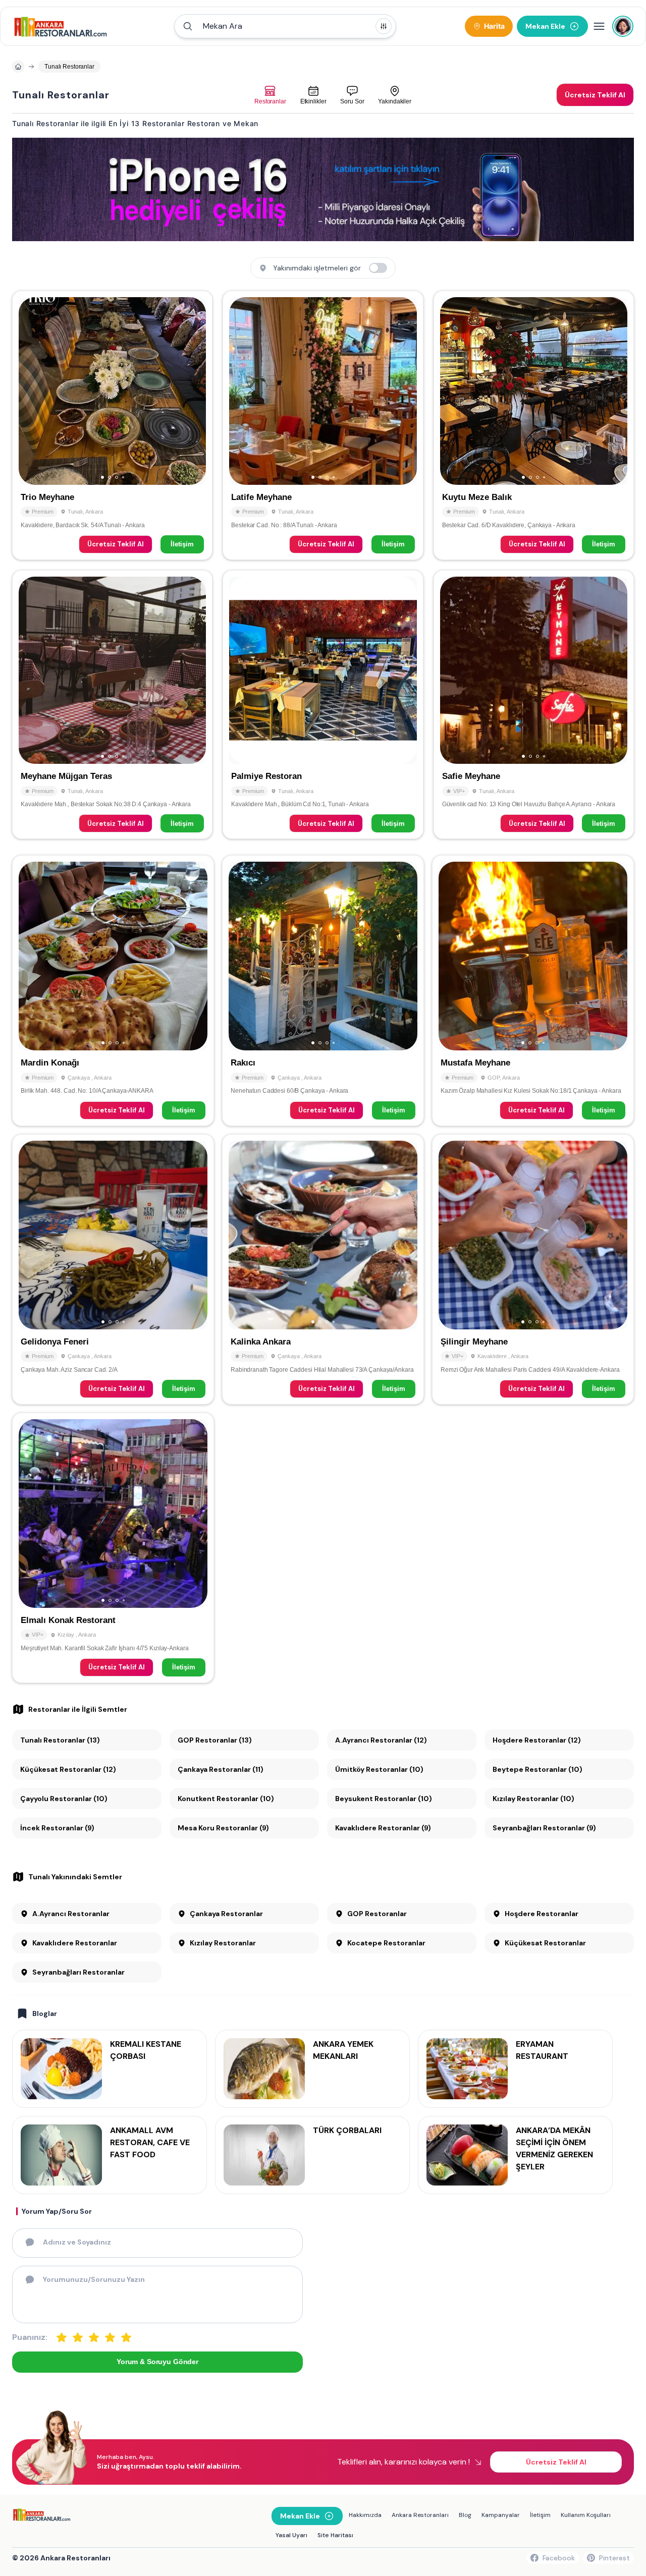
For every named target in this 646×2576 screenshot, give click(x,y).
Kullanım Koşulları (586, 2515)
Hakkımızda (365, 2515)
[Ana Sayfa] (61, 26)
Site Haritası (335, 2535)
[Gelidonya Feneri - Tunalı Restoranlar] (113, 1269)
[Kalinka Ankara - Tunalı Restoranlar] (323, 1269)
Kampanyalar (501, 2515)
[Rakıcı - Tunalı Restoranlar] (323, 990)
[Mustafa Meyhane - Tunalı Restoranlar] (533, 990)
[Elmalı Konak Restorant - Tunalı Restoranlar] (113, 1548)
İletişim (182, 544)
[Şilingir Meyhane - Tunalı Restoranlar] (533, 1269)
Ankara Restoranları (420, 2515)
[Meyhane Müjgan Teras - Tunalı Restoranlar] (112, 705)
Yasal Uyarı (291, 2535)
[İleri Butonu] (31, 391)
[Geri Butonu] (194, 391)
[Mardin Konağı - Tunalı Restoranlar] (113, 990)
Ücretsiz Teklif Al (116, 544)
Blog (465, 2515)
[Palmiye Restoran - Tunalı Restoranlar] (323, 705)
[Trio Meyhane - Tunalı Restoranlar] (112, 425)
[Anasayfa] (18, 67)
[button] (285, 26)
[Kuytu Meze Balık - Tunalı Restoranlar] (534, 425)
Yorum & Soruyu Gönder (157, 2362)
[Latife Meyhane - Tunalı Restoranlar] (323, 425)
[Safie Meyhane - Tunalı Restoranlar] (534, 705)
